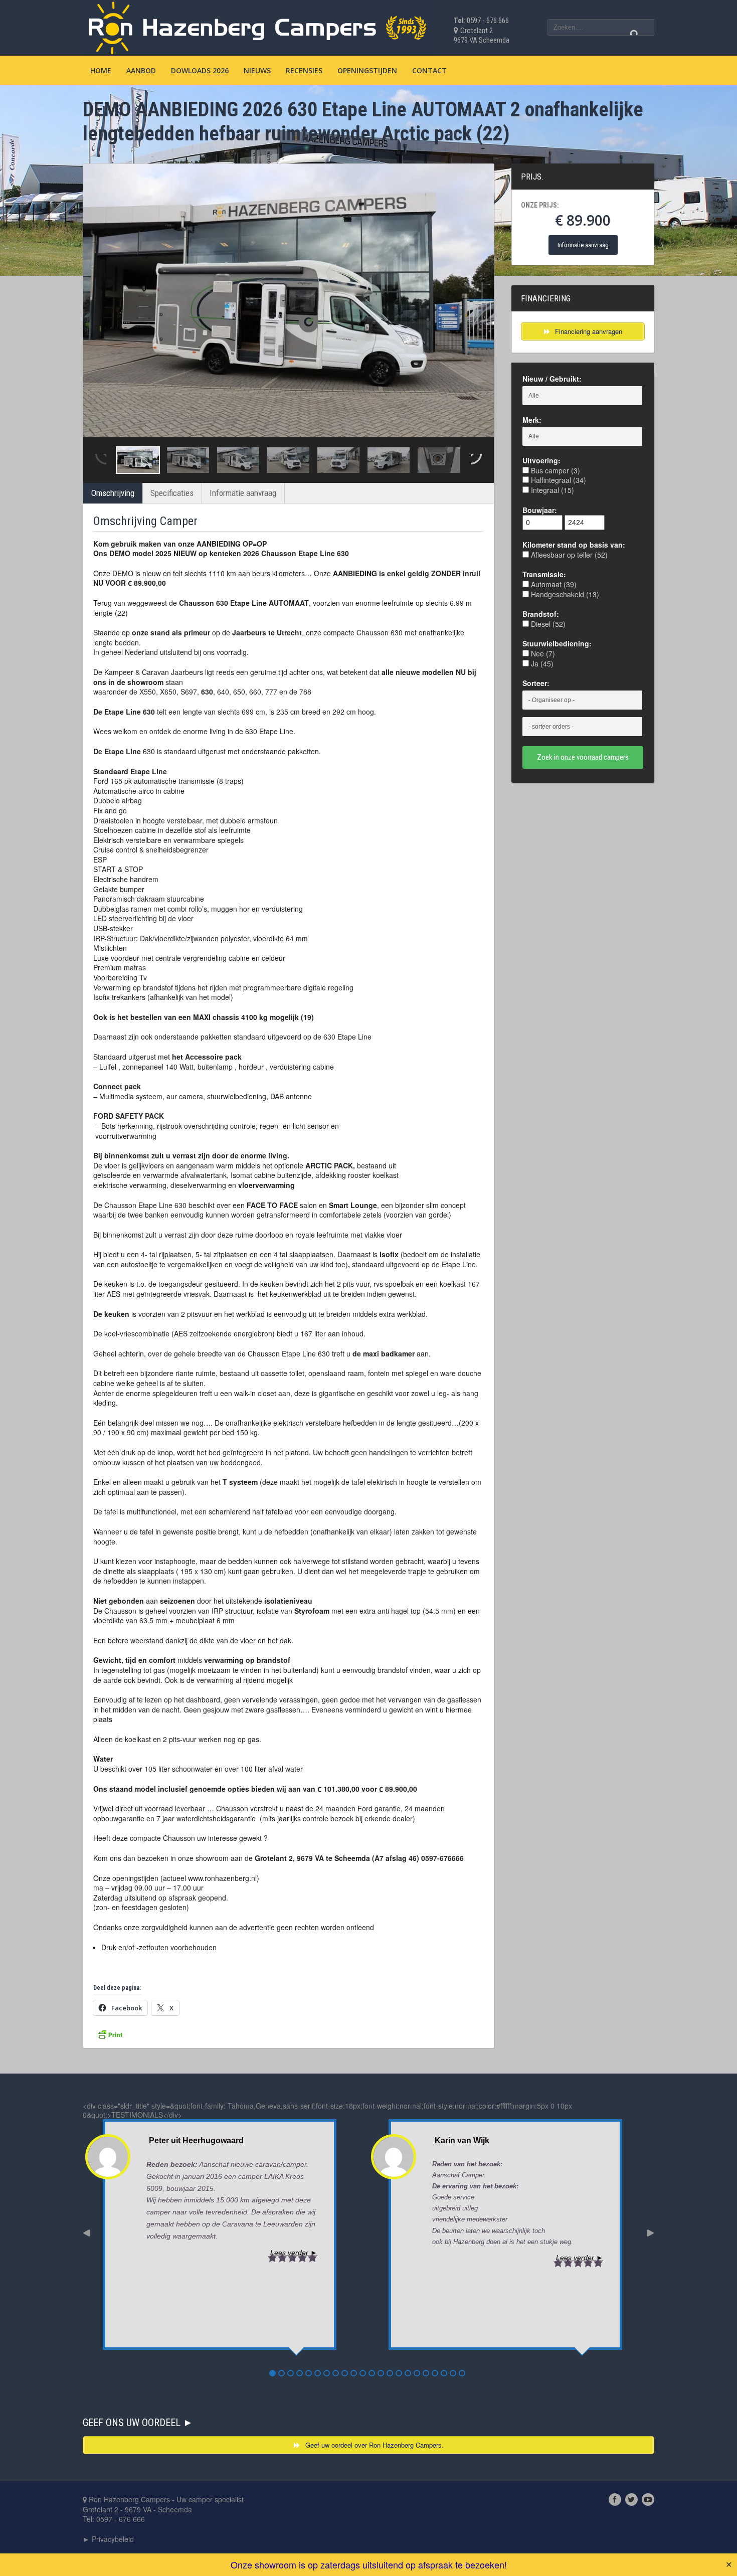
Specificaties (172, 493)
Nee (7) (542, 653)
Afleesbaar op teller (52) (568, 555)
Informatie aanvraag (243, 493)
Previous (100, 460)
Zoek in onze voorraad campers (583, 757)
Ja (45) (541, 663)
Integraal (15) (551, 490)
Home (101, 70)
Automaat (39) (553, 584)
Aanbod (141, 70)
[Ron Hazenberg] (258, 26)
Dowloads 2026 (200, 70)
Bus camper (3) (555, 470)
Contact (429, 70)
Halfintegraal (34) (558, 480)
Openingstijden (367, 70)
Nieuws (257, 70)
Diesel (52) (547, 624)
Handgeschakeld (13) (564, 594)
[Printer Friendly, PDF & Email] (110, 2033)
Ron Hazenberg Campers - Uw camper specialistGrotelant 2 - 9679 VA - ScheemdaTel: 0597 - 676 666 (163, 2509)
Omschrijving (113, 493)
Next (477, 460)
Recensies (304, 70)
